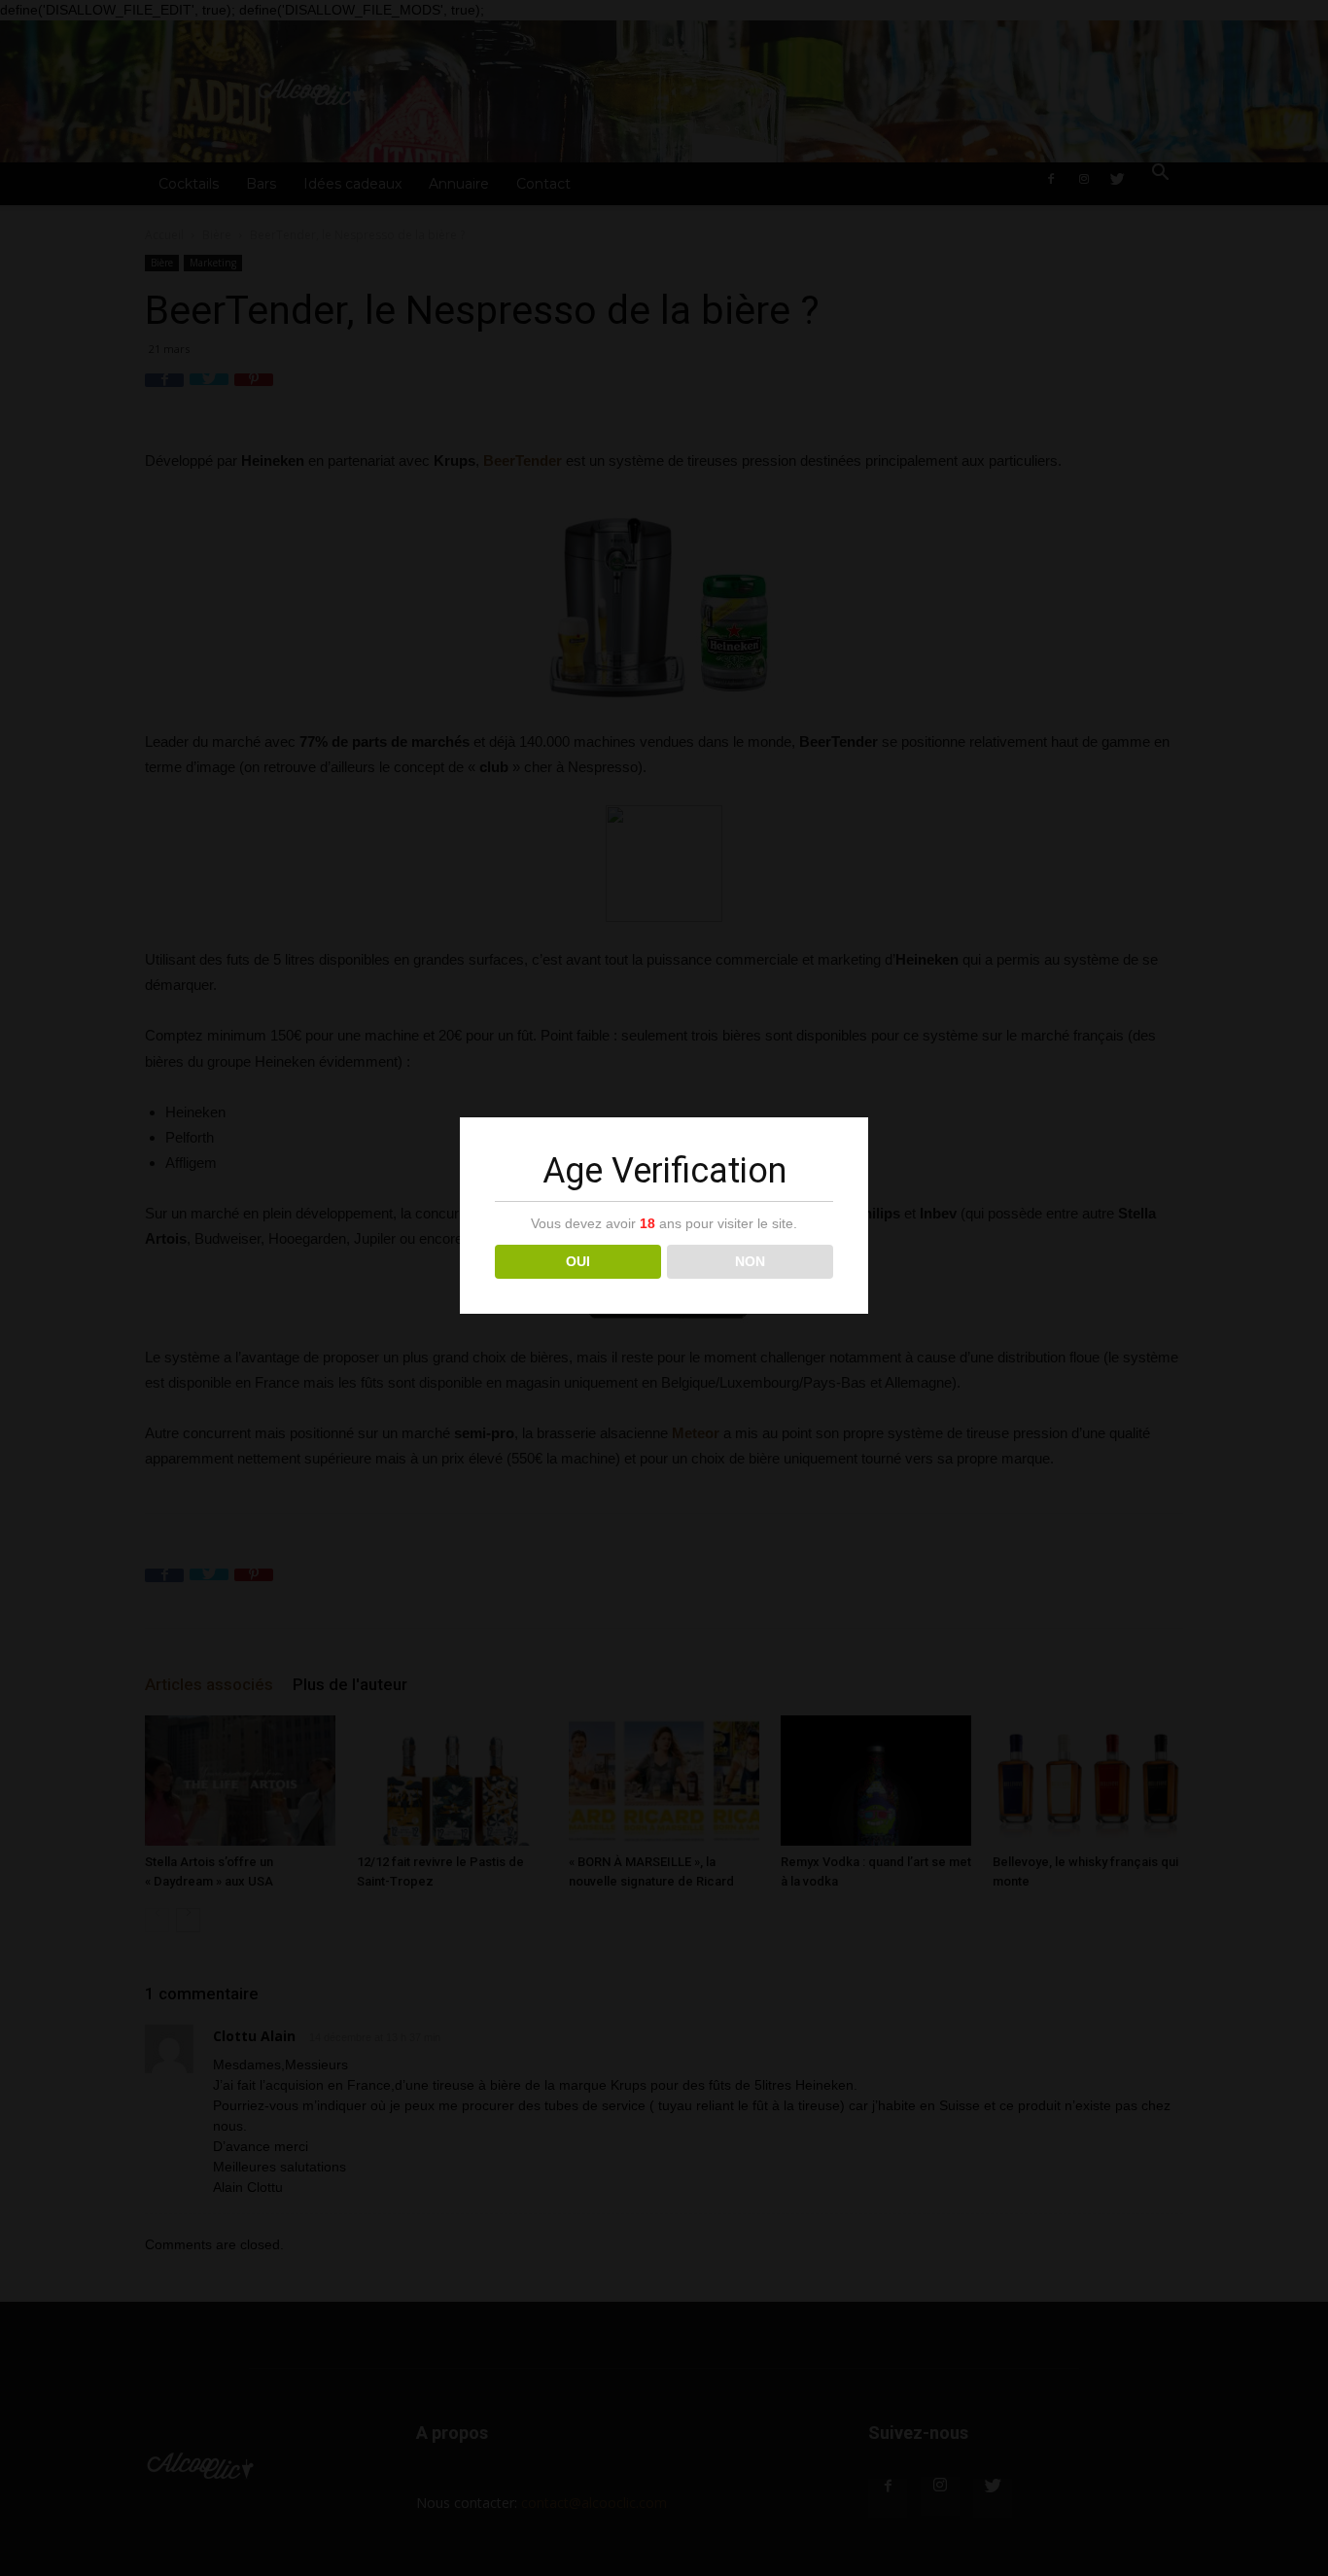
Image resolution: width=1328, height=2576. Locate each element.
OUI (578, 1261)
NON (750, 1261)
